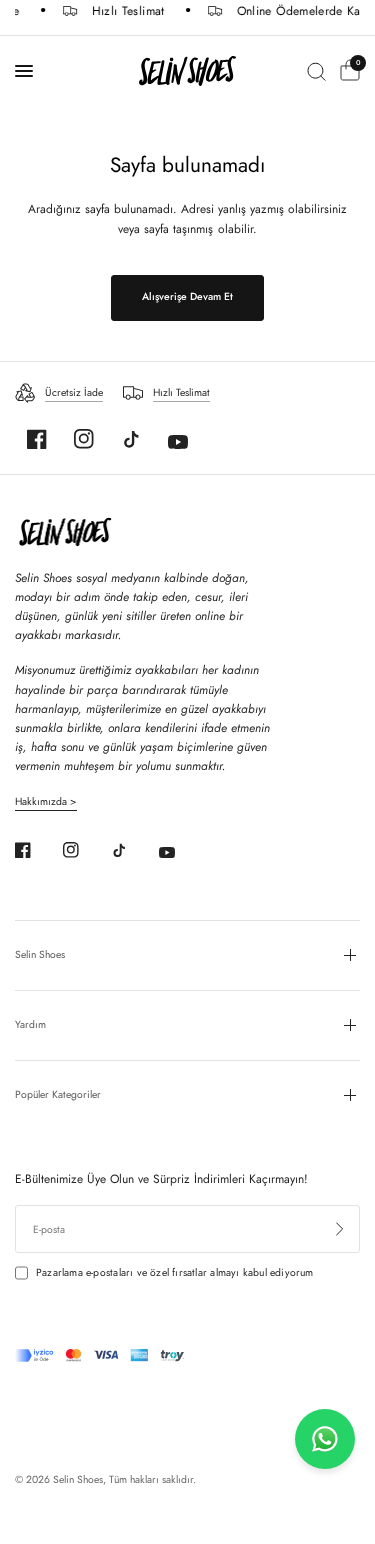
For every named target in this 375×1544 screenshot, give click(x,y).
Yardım (30, 1024)
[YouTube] (178, 442)
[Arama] (316, 71)
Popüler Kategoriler (58, 1094)
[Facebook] (37, 439)
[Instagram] (84, 439)
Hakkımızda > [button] (46, 802)
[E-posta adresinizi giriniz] (340, 1229)
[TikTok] (131, 439)
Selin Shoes (40, 954)
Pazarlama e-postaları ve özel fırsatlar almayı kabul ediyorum (175, 1272)
